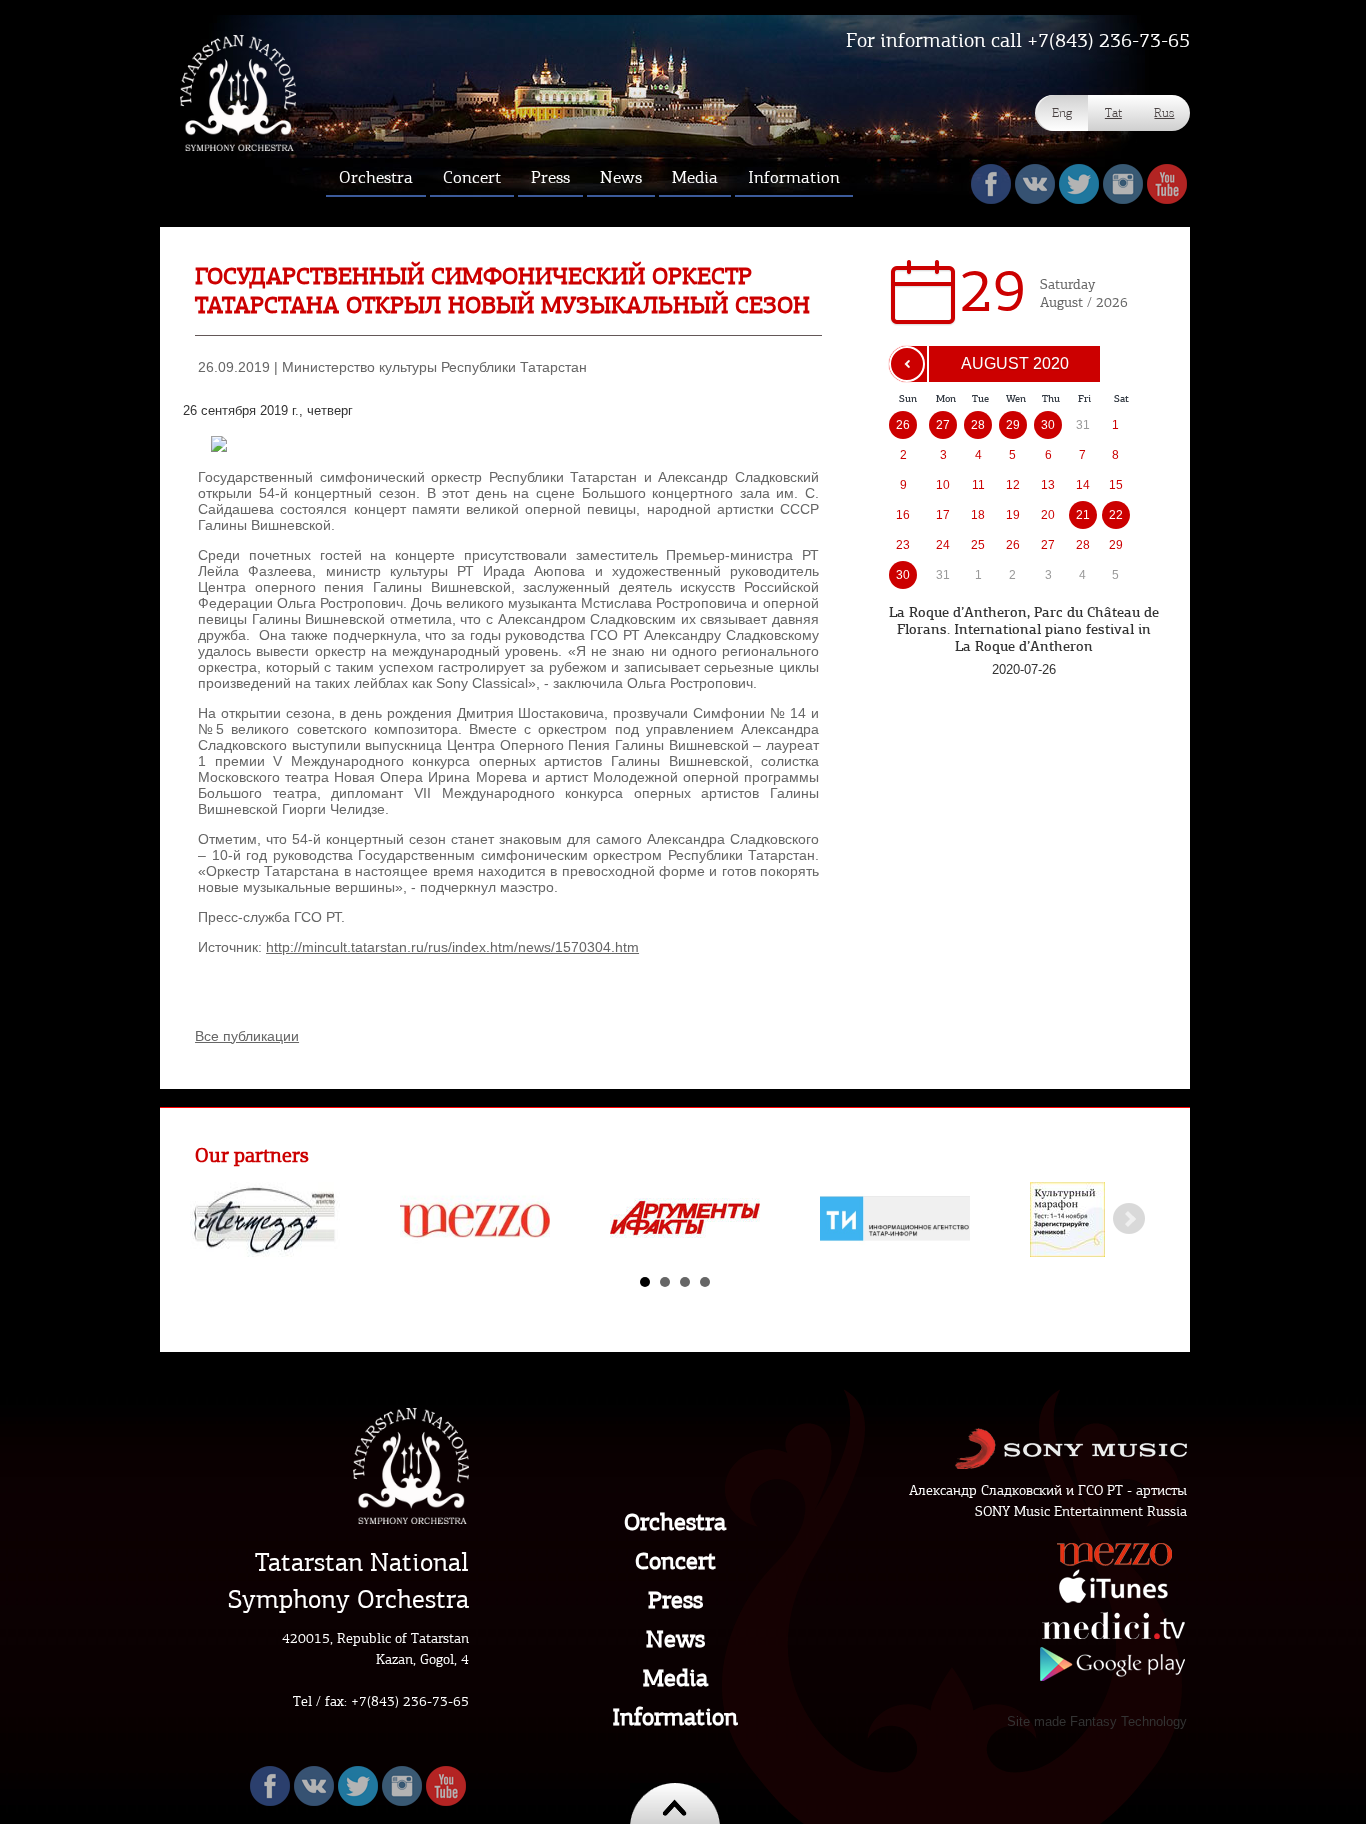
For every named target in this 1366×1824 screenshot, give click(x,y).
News (675, 1639)
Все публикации (247, 1036)
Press (675, 1600)
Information (675, 1717)
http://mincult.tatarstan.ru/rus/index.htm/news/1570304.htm (452, 947)
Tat (1113, 112)
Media (675, 1678)
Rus (1164, 112)
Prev (221, 1219)
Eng (1062, 112)
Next (1129, 1219)
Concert (675, 1561)
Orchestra (675, 1522)
